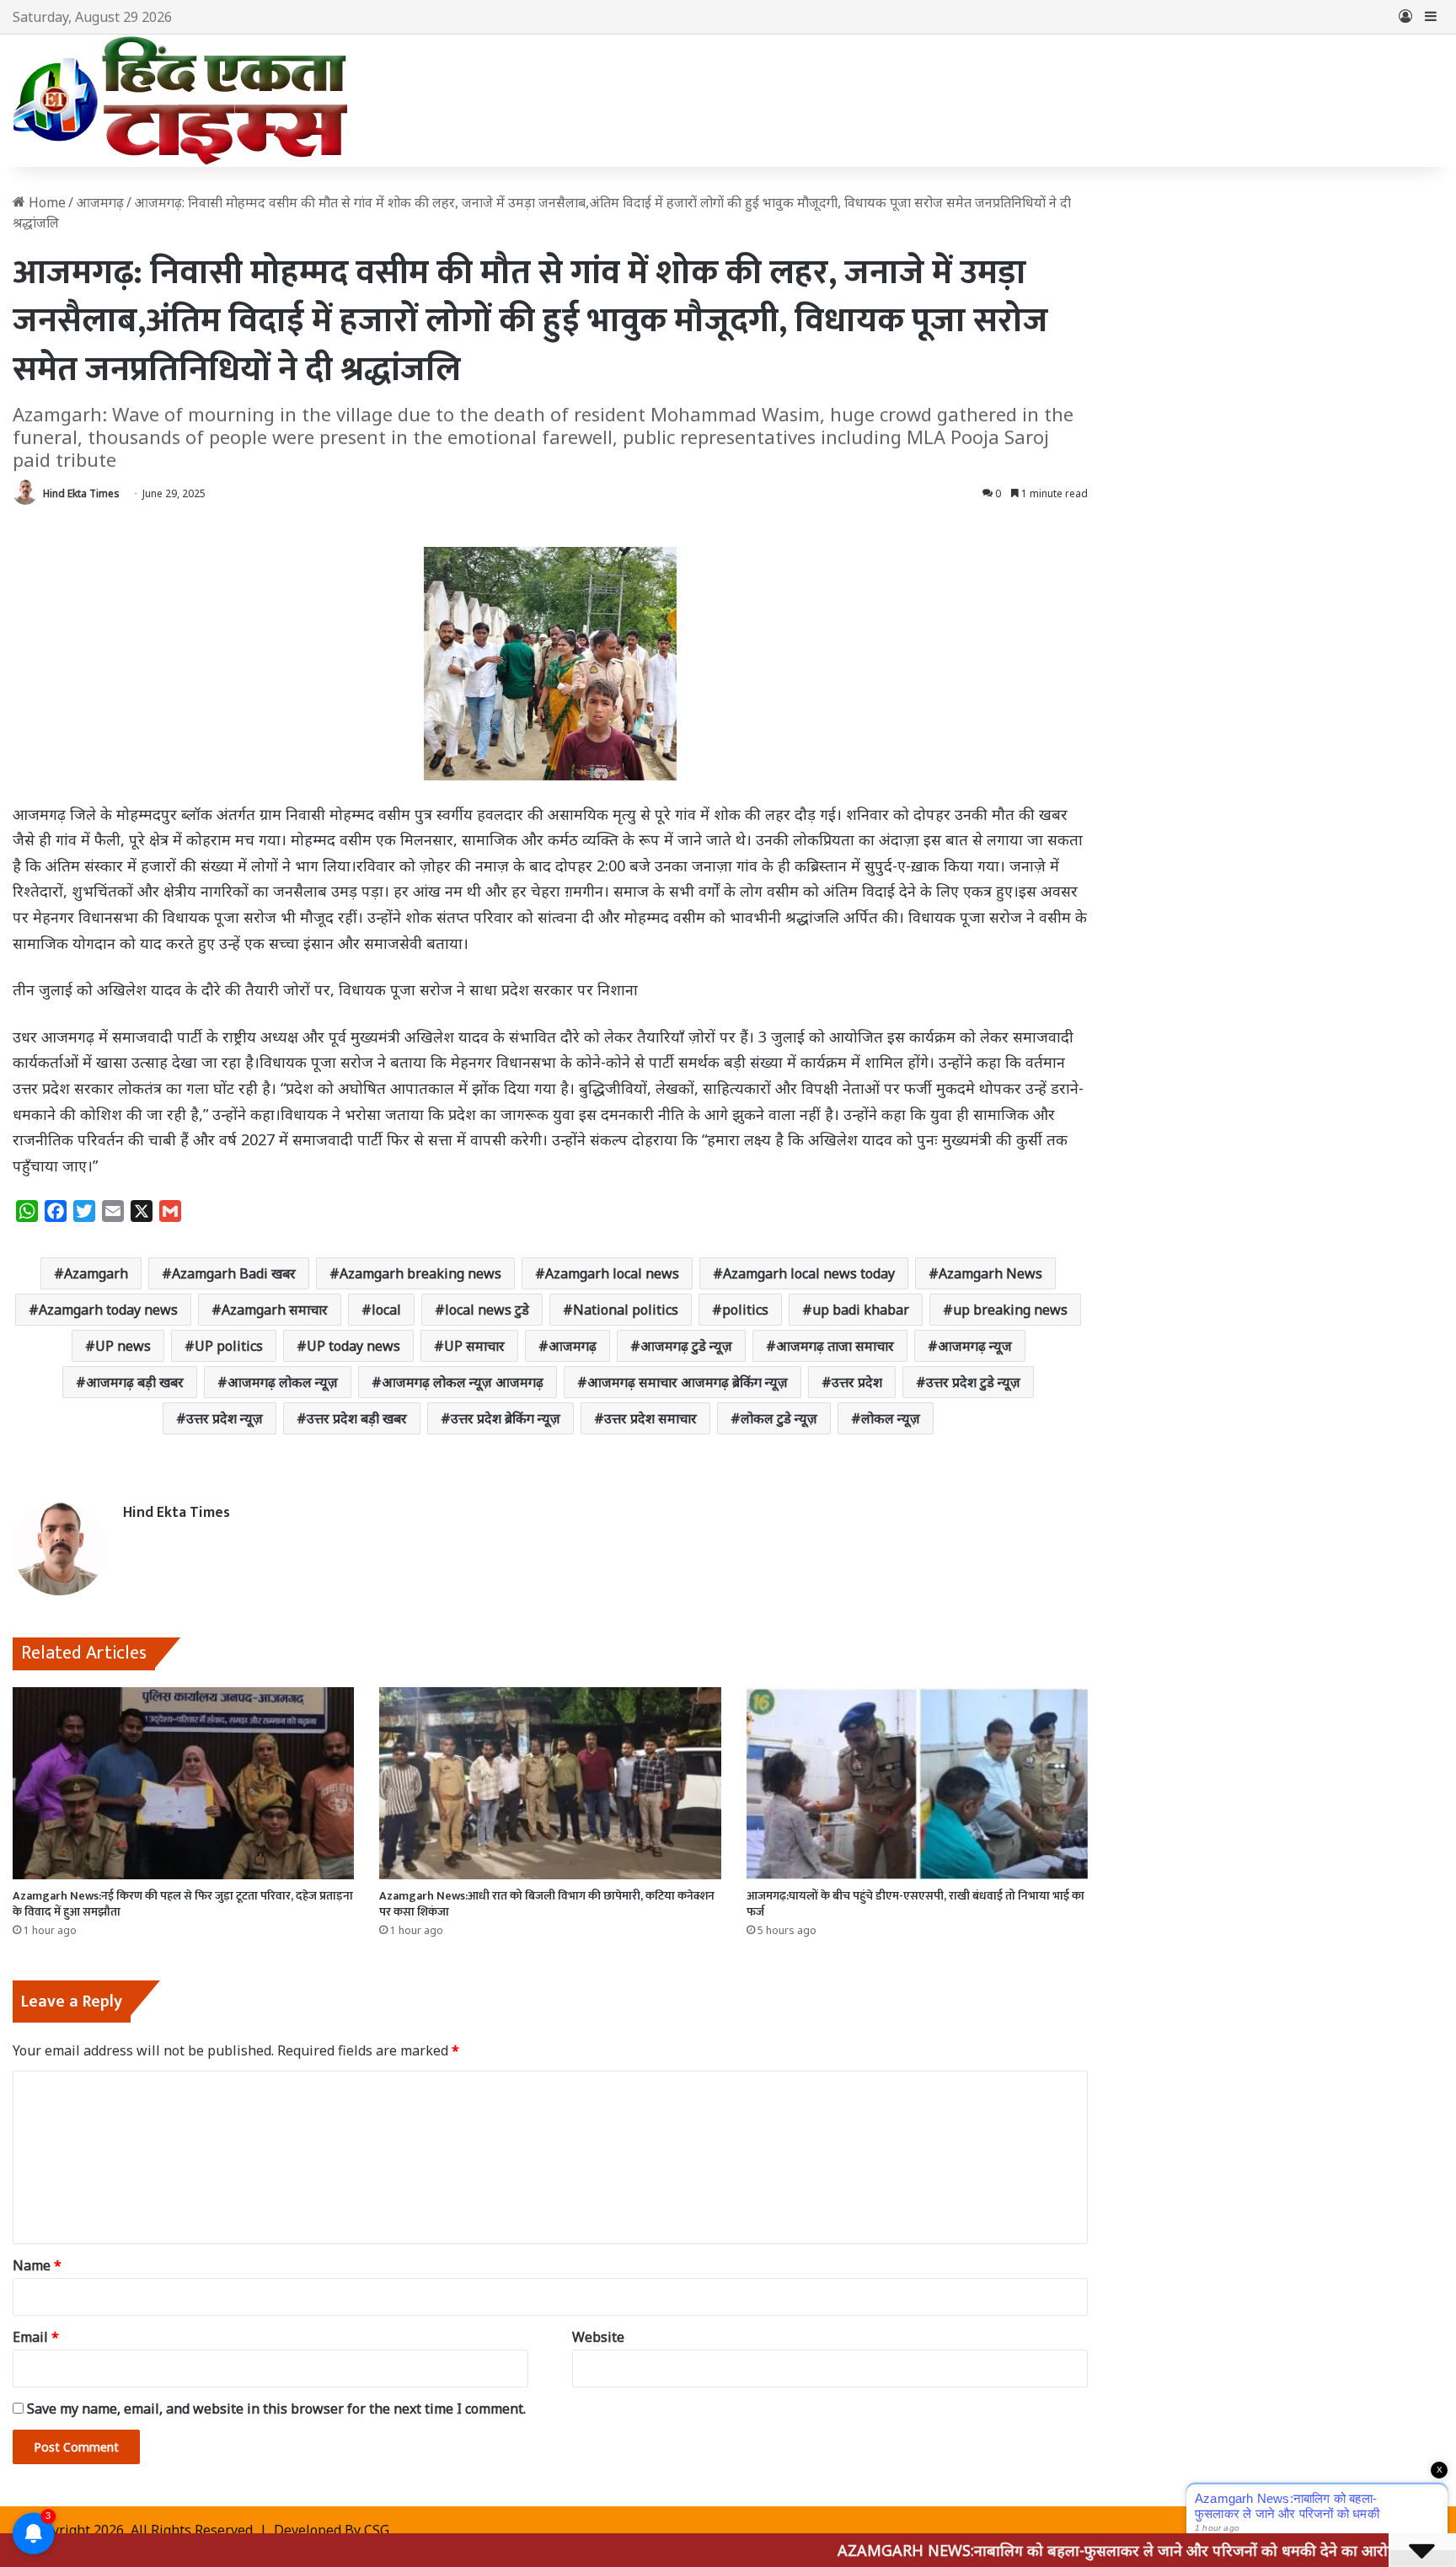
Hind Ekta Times (81, 493)
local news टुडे (487, 1310)
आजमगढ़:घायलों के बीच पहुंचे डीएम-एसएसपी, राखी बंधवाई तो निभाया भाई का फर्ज (915, 1904)
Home (45, 202)
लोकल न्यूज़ (891, 1418)
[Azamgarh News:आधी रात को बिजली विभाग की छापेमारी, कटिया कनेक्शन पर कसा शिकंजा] (550, 1784)
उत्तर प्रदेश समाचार (650, 1418)
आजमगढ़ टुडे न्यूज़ (686, 1346)
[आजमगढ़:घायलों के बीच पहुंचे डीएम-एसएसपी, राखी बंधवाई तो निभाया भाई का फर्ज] (917, 1784)
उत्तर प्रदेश (857, 1382)
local (386, 1310)
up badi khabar (861, 1310)
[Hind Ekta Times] (181, 101)
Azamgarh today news (108, 1310)
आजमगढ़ (100, 202)
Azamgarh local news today (809, 1273)
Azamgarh (96, 1273)
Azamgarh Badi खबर (234, 1273)
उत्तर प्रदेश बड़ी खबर (357, 1418)
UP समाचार (474, 1346)
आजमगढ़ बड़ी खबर (135, 1382)
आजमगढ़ (573, 1346)
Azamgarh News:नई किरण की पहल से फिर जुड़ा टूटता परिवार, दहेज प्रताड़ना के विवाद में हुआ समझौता (183, 1904)
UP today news (353, 1346)
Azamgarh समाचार (275, 1310)
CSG (377, 2530)
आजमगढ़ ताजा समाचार (835, 1346)
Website (598, 2337)
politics (745, 1310)
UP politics (229, 1346)
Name (37, 2265)
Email (36, 2337)
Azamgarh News (990, 1273)
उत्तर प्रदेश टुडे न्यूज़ (973, 1382)
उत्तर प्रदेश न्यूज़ (225, 1418)
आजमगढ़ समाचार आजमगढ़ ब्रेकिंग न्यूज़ (688, 1382)
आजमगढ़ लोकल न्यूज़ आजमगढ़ (463, 1382)
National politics (626, 1310)
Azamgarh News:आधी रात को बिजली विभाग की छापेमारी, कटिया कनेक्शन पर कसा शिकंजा (547, 1904)
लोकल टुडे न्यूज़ (779, 1418)
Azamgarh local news (612, 1273)
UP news (123, 1346)
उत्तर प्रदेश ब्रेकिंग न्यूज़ (506, 1418)
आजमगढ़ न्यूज (975, 1346)
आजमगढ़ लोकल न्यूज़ (283, 1382)
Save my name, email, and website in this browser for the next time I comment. (276, 2409)
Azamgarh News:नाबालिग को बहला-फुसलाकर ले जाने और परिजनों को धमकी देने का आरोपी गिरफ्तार (1041, 2550)
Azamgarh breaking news (420, 1273)
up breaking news (1010, 1310)
